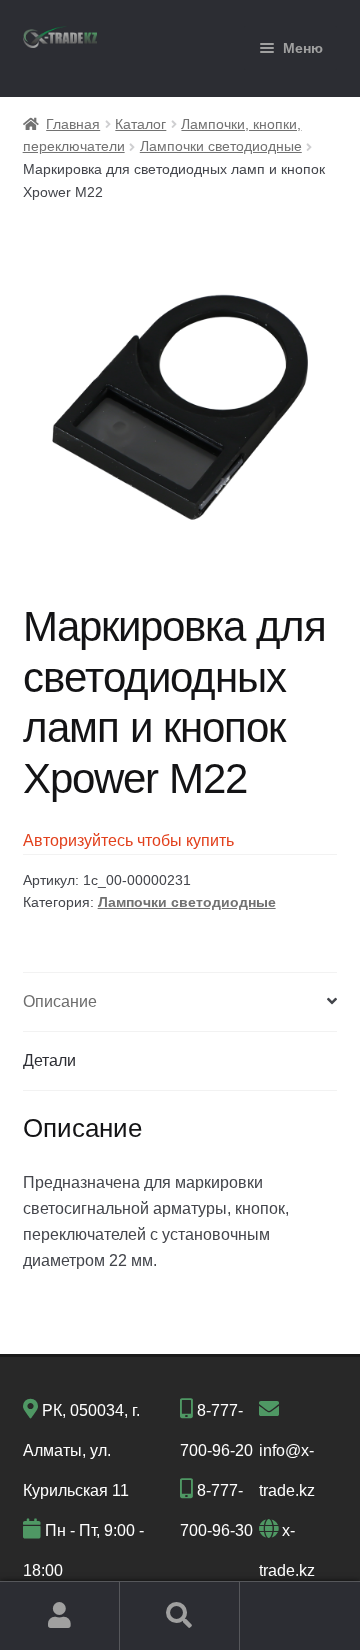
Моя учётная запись (60, 1616)
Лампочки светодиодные (221, 146)
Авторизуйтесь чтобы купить (128, 840)
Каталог (140, 124)
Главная (73, 124)
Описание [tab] (60, 1001)
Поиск (180, 1616)
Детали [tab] (49, 1060)
